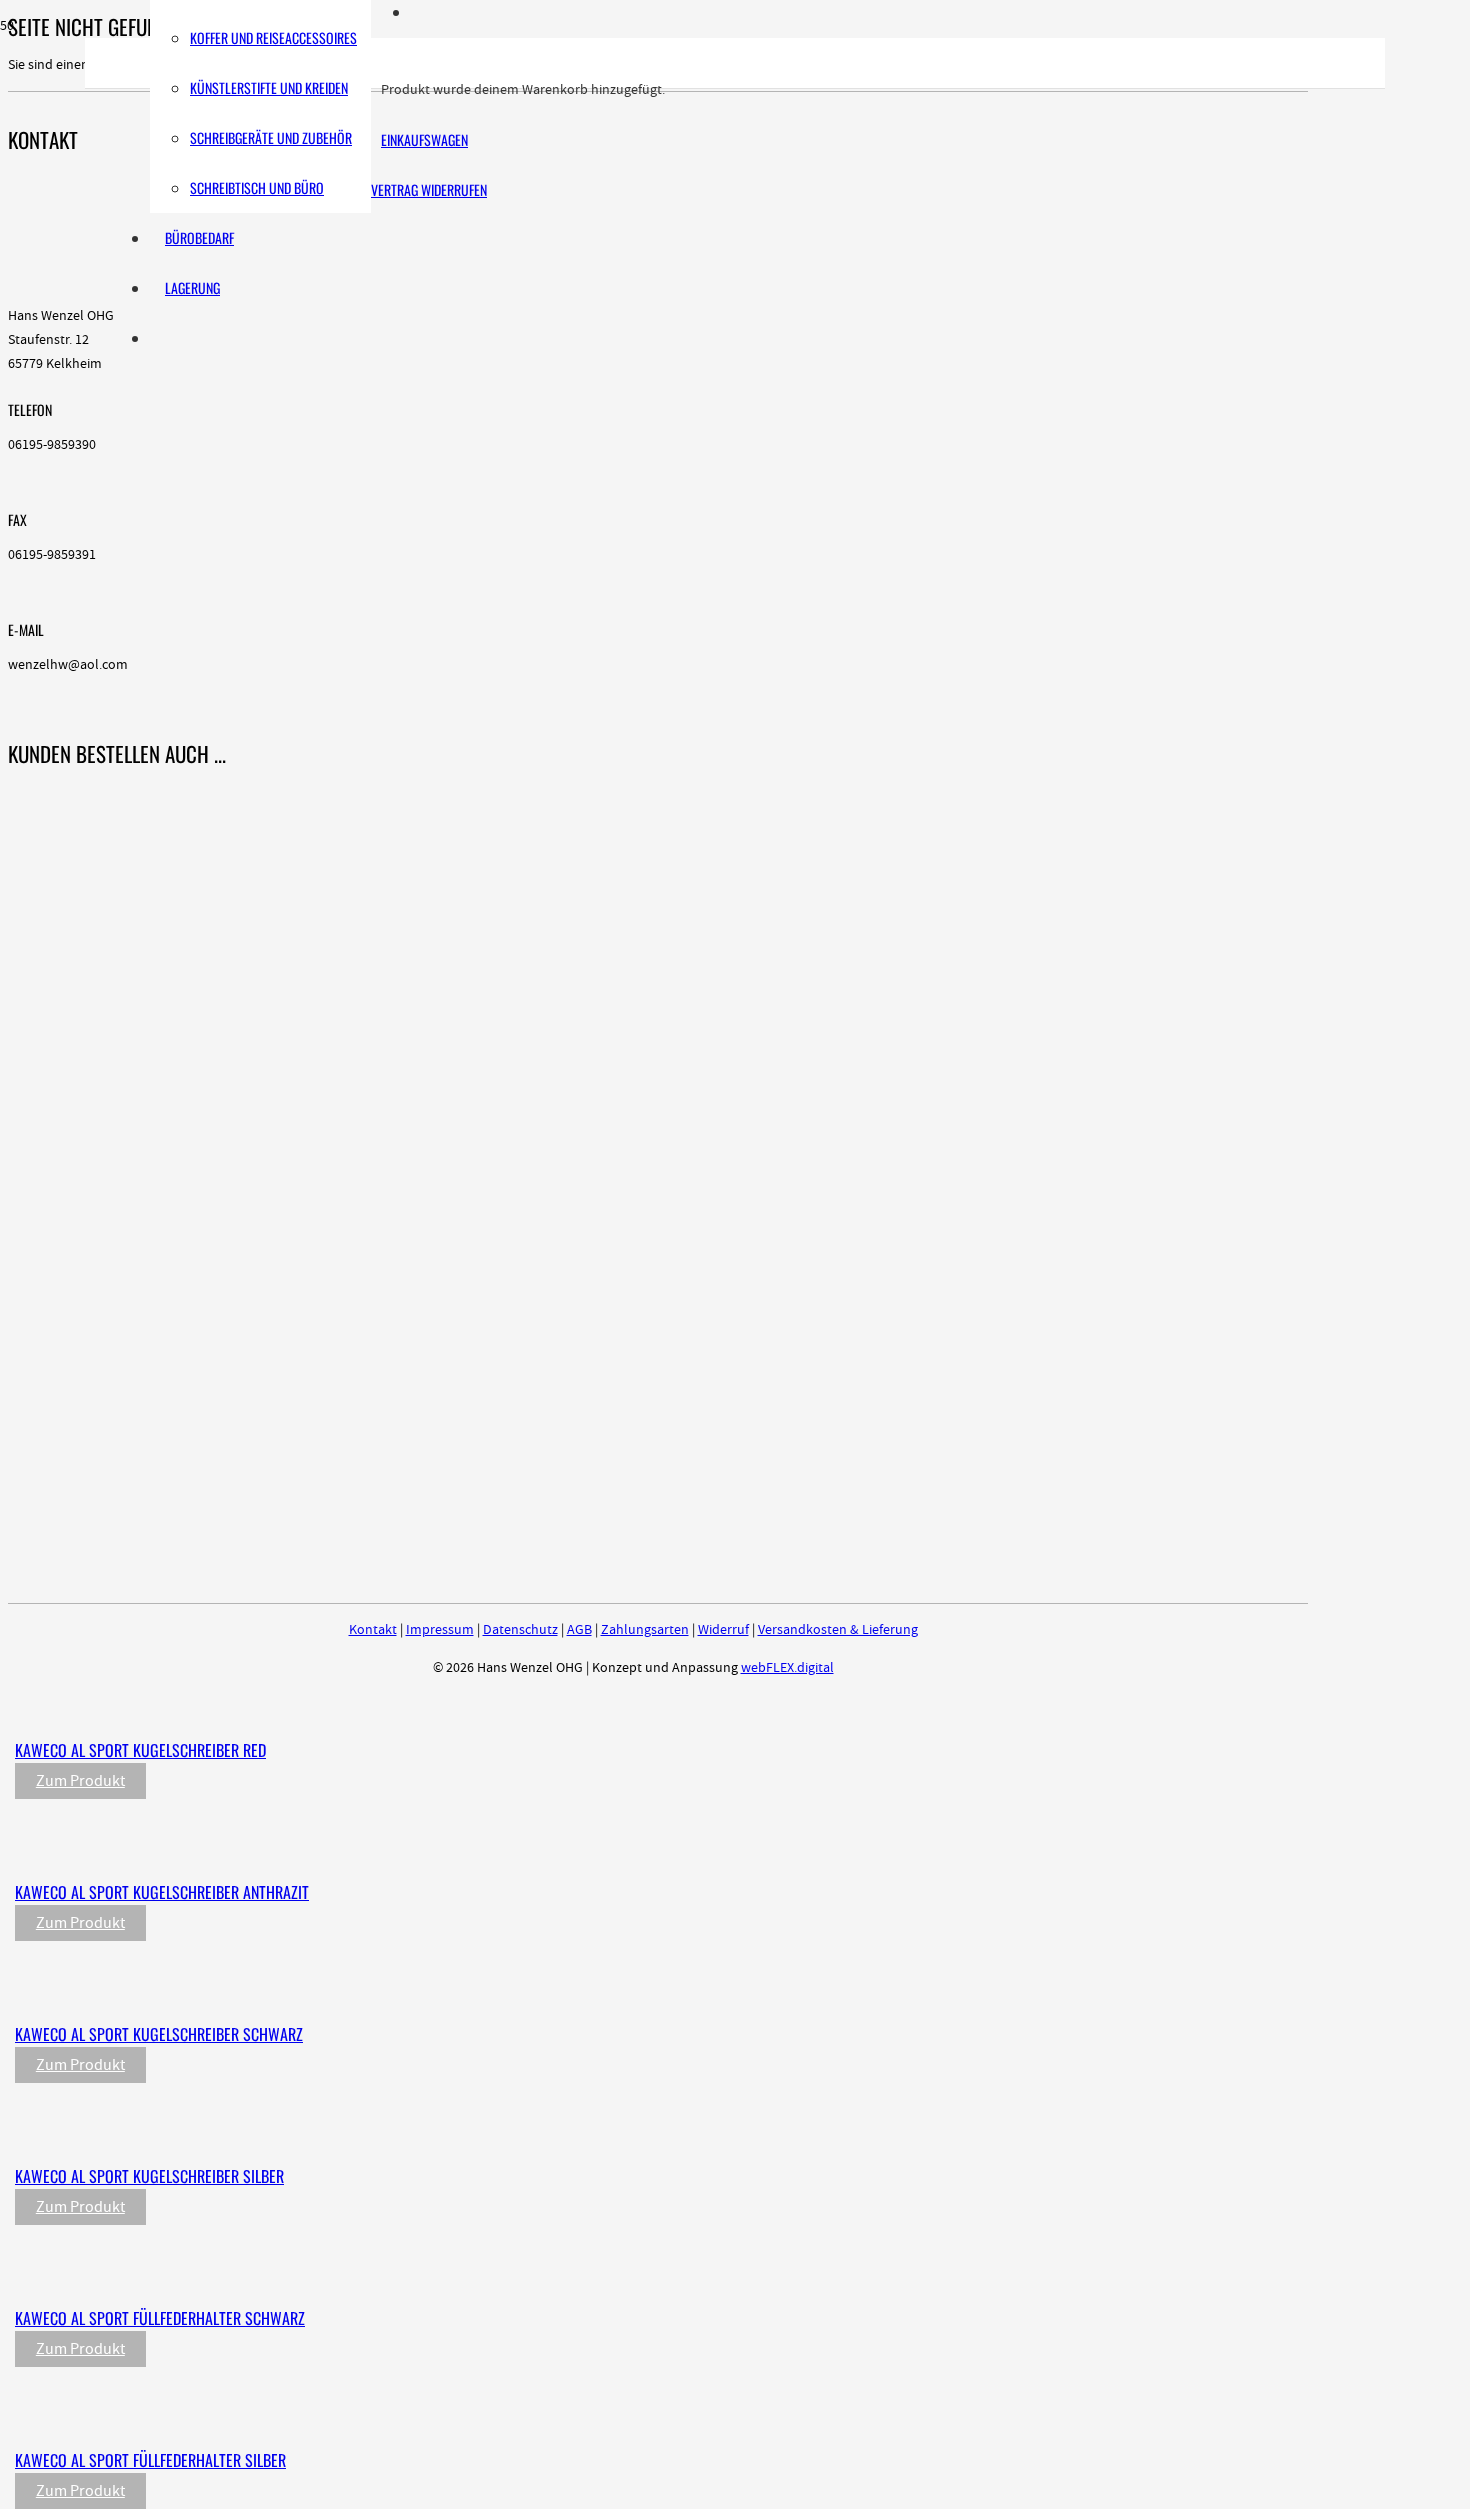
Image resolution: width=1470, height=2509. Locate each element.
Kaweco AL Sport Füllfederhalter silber (150, 2460)
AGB (579, 1630)
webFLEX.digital (787, 1668)
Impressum (440, 1630)
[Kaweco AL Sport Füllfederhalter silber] (432, 2419)
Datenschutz (520, 1630)
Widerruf (723, 1630)
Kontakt (373, 1630)
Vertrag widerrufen (429, 189)
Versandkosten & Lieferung (838, 1630)
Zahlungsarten (645, 1630)
